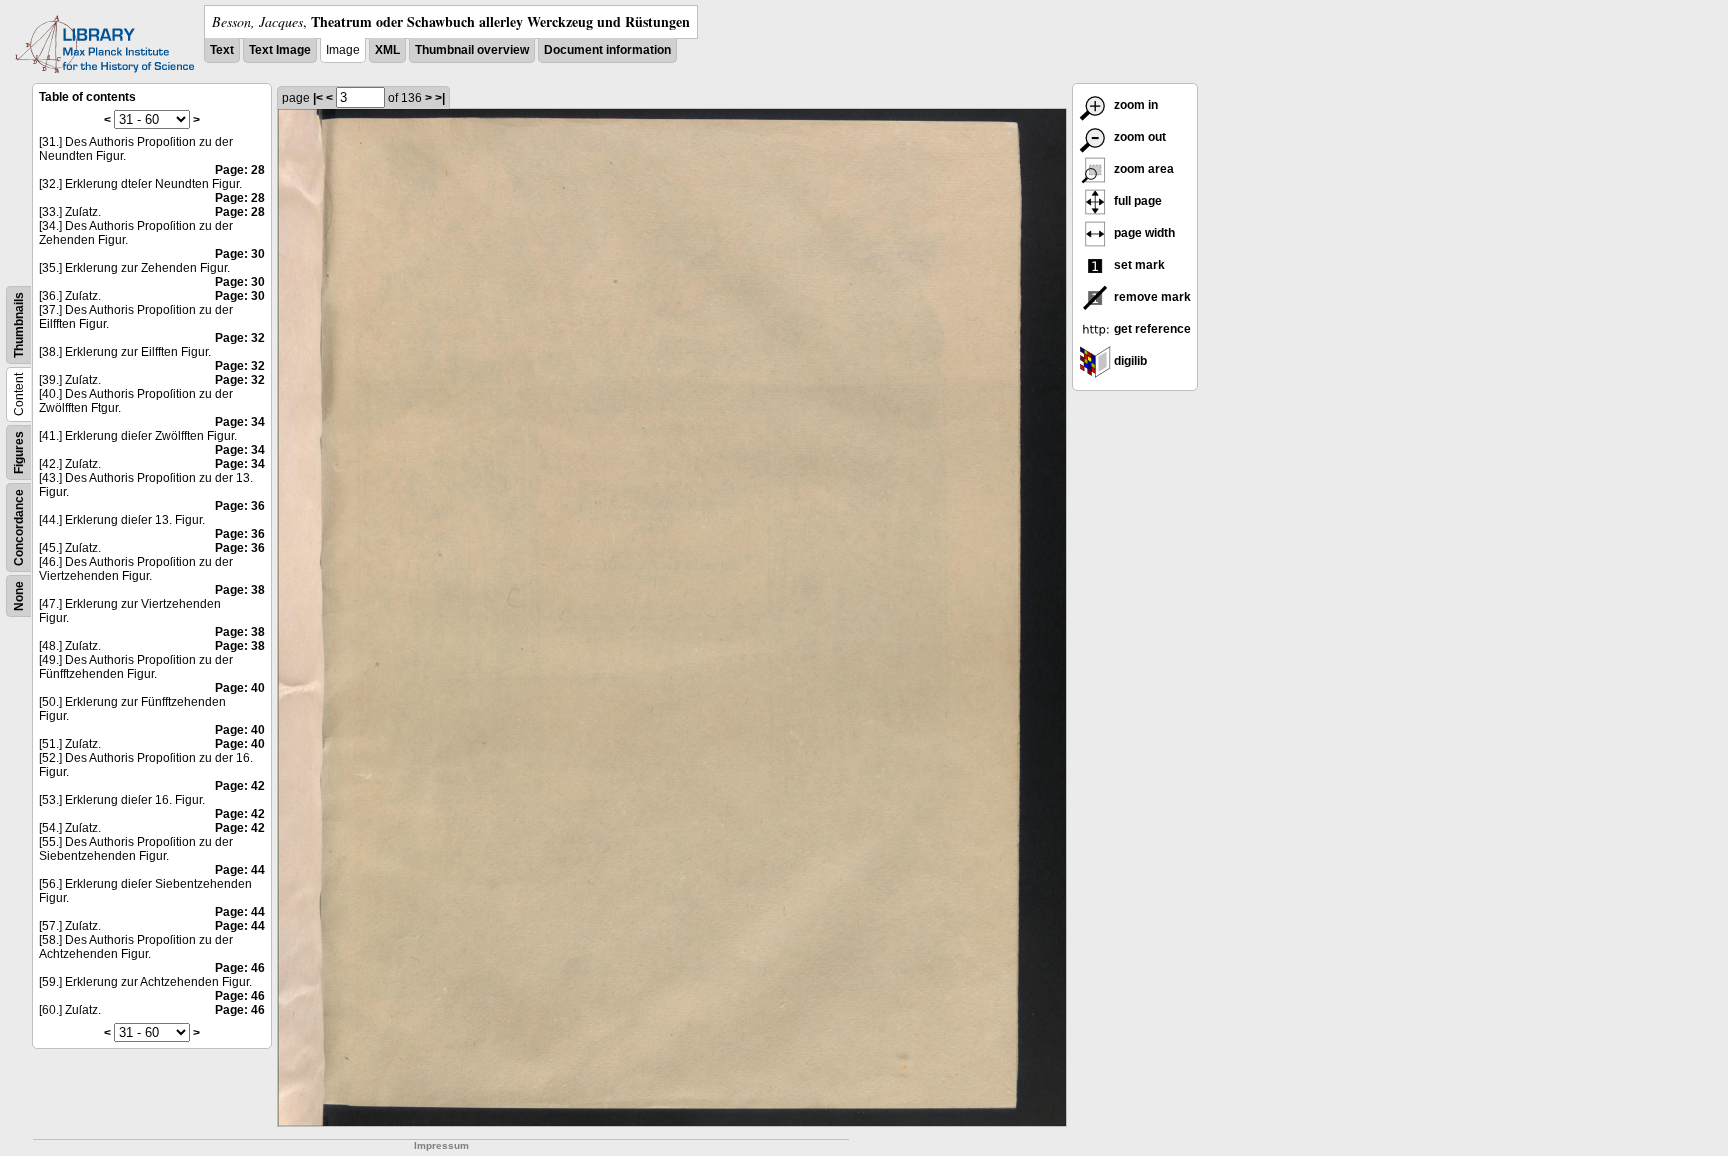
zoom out (1138, 137)
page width (1143, 233)
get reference (1151, 329)
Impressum (441, 1145)
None (19, 596)
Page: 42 (240, 786)
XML (387, 50)
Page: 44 (240, 870)
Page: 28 (240, 170)
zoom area (1142, 169)
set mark (1138, 265)
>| (440, 98)
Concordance (19, 527)
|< (318, 98)
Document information (607, 50)
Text (222, 50)
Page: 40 (240, 688)
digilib (1129, 361)
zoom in (1134, 105)
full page (1136, 201)
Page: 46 (240, 968)
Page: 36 (240, 506)
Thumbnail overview (472, 50)
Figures (19, 452)
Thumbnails (19, 325)
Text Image (280, 50)
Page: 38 (240, 590)
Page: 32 (240, 338)
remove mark (1151, 297)
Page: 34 (240, 422)
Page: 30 (240, 254)
